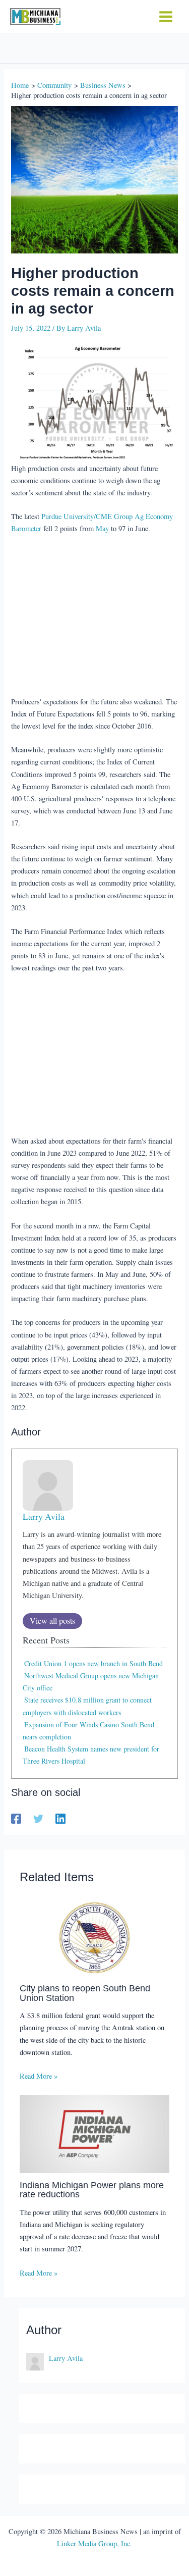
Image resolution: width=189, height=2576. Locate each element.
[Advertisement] (95, 616)
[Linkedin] (60, 1818)
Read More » (39, 2076)
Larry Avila (44, 1516)
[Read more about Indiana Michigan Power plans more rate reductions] (94, 2133)
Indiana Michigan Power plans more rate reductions (92, 2189)
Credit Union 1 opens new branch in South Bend (93, 1663)
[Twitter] (38, 1818)
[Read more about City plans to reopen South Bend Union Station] (94, 1936)
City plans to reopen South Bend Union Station (85, 1993)
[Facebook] (16, 1818)
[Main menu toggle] (166, 17)
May (102, 528)
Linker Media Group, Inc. (94, 2543)
